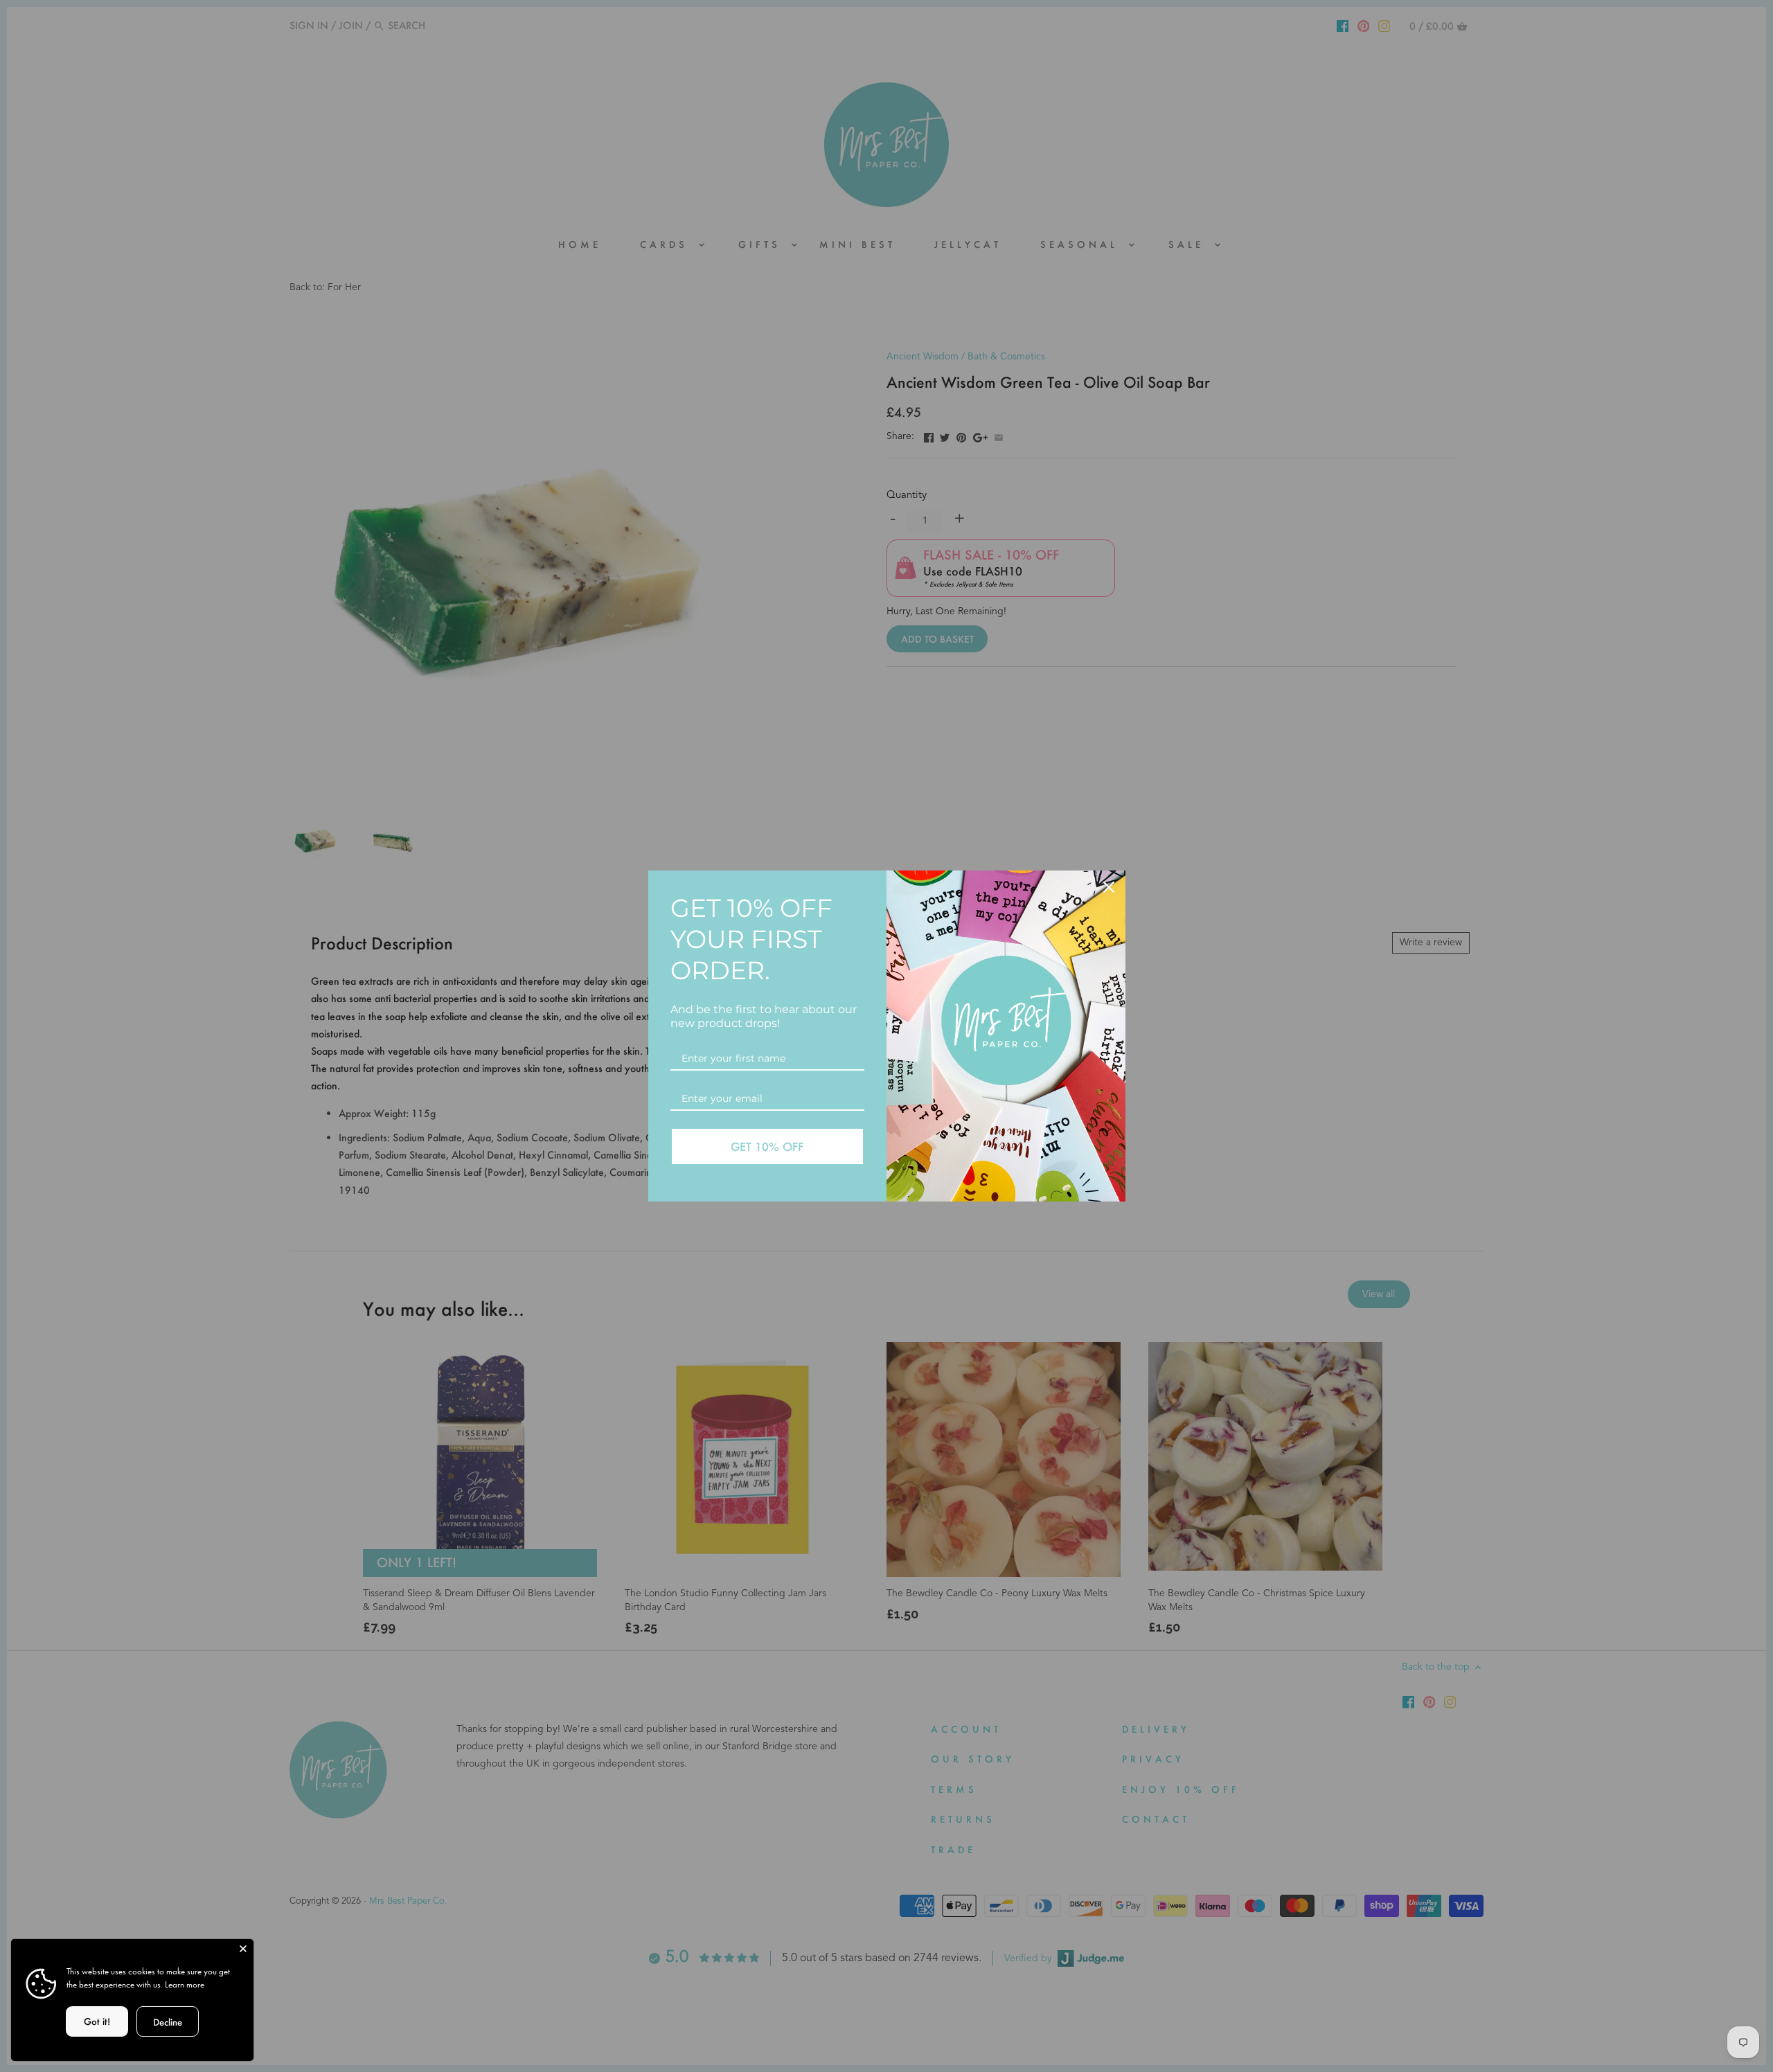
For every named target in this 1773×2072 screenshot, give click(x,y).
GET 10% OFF (767, 1146)
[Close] (243, 1949)
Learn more (185, 1984)
